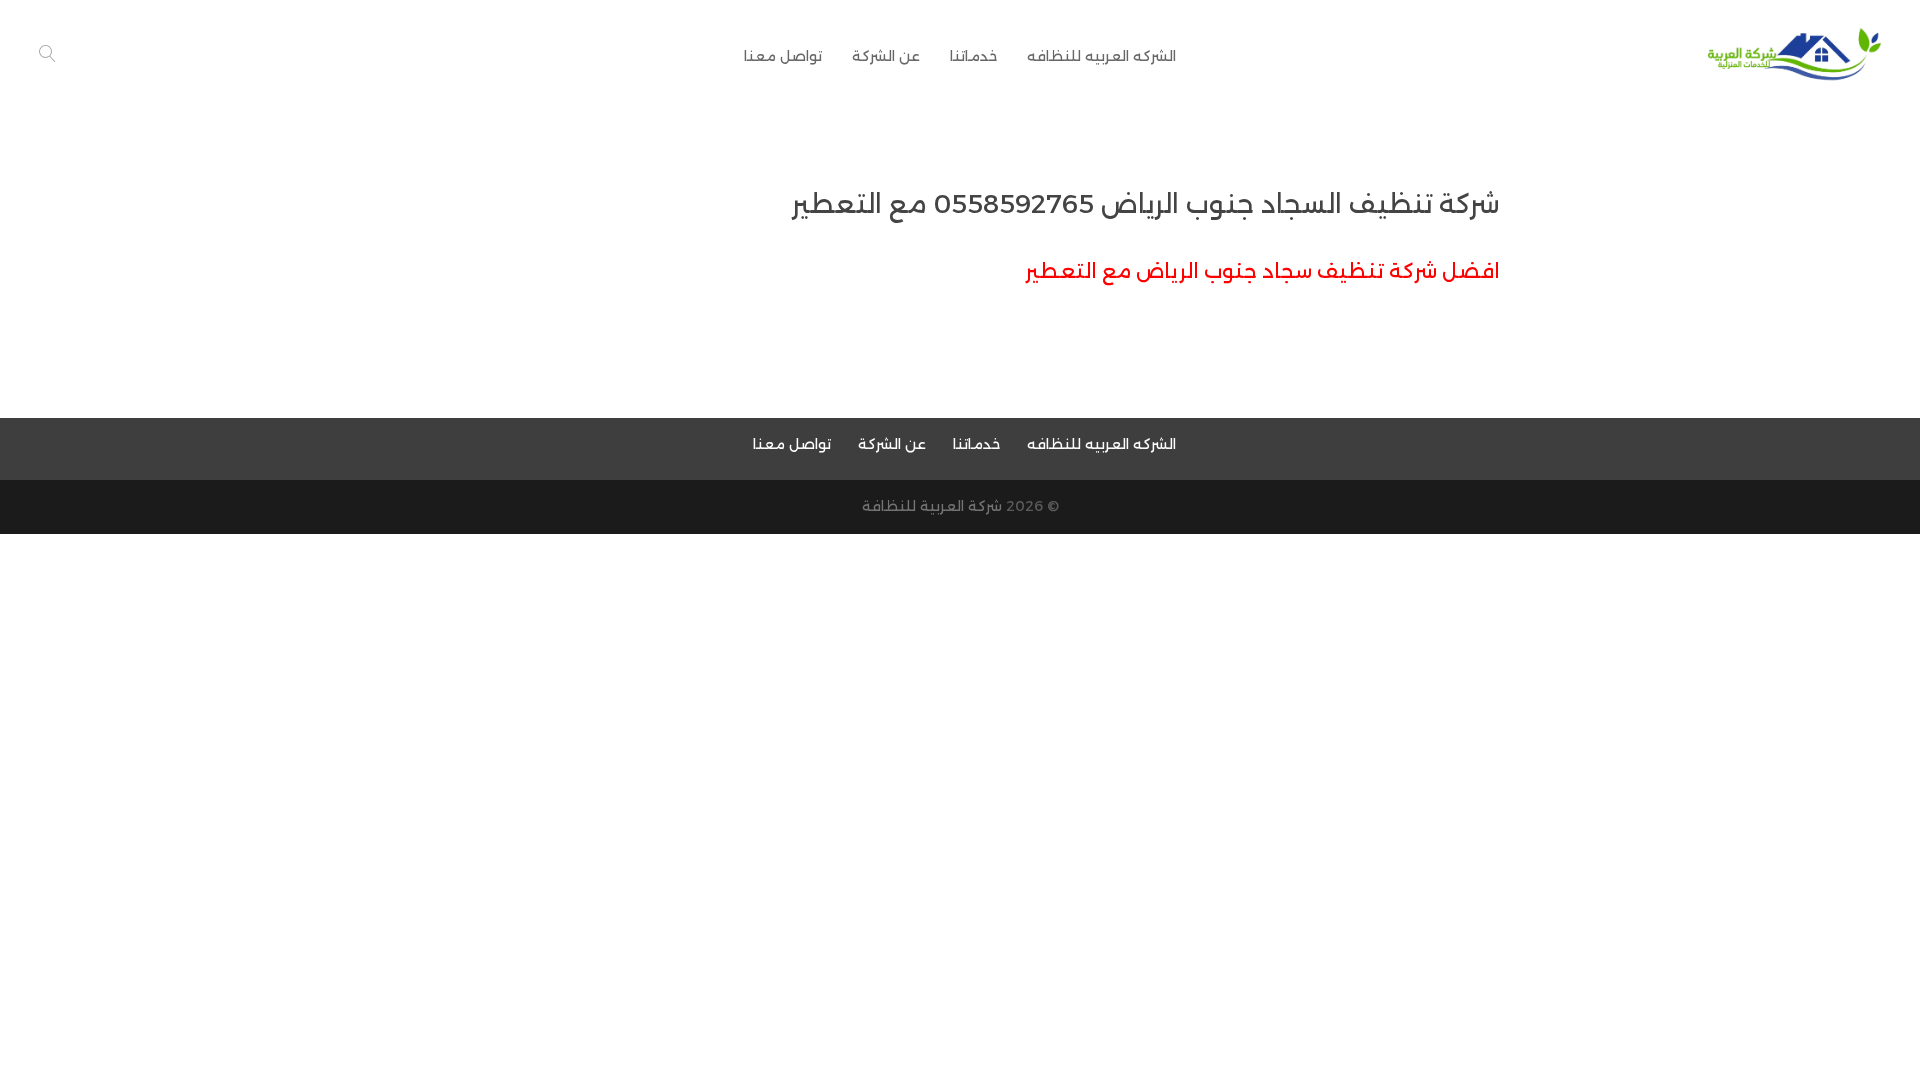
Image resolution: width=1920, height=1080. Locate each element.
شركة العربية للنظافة (932, 506)
